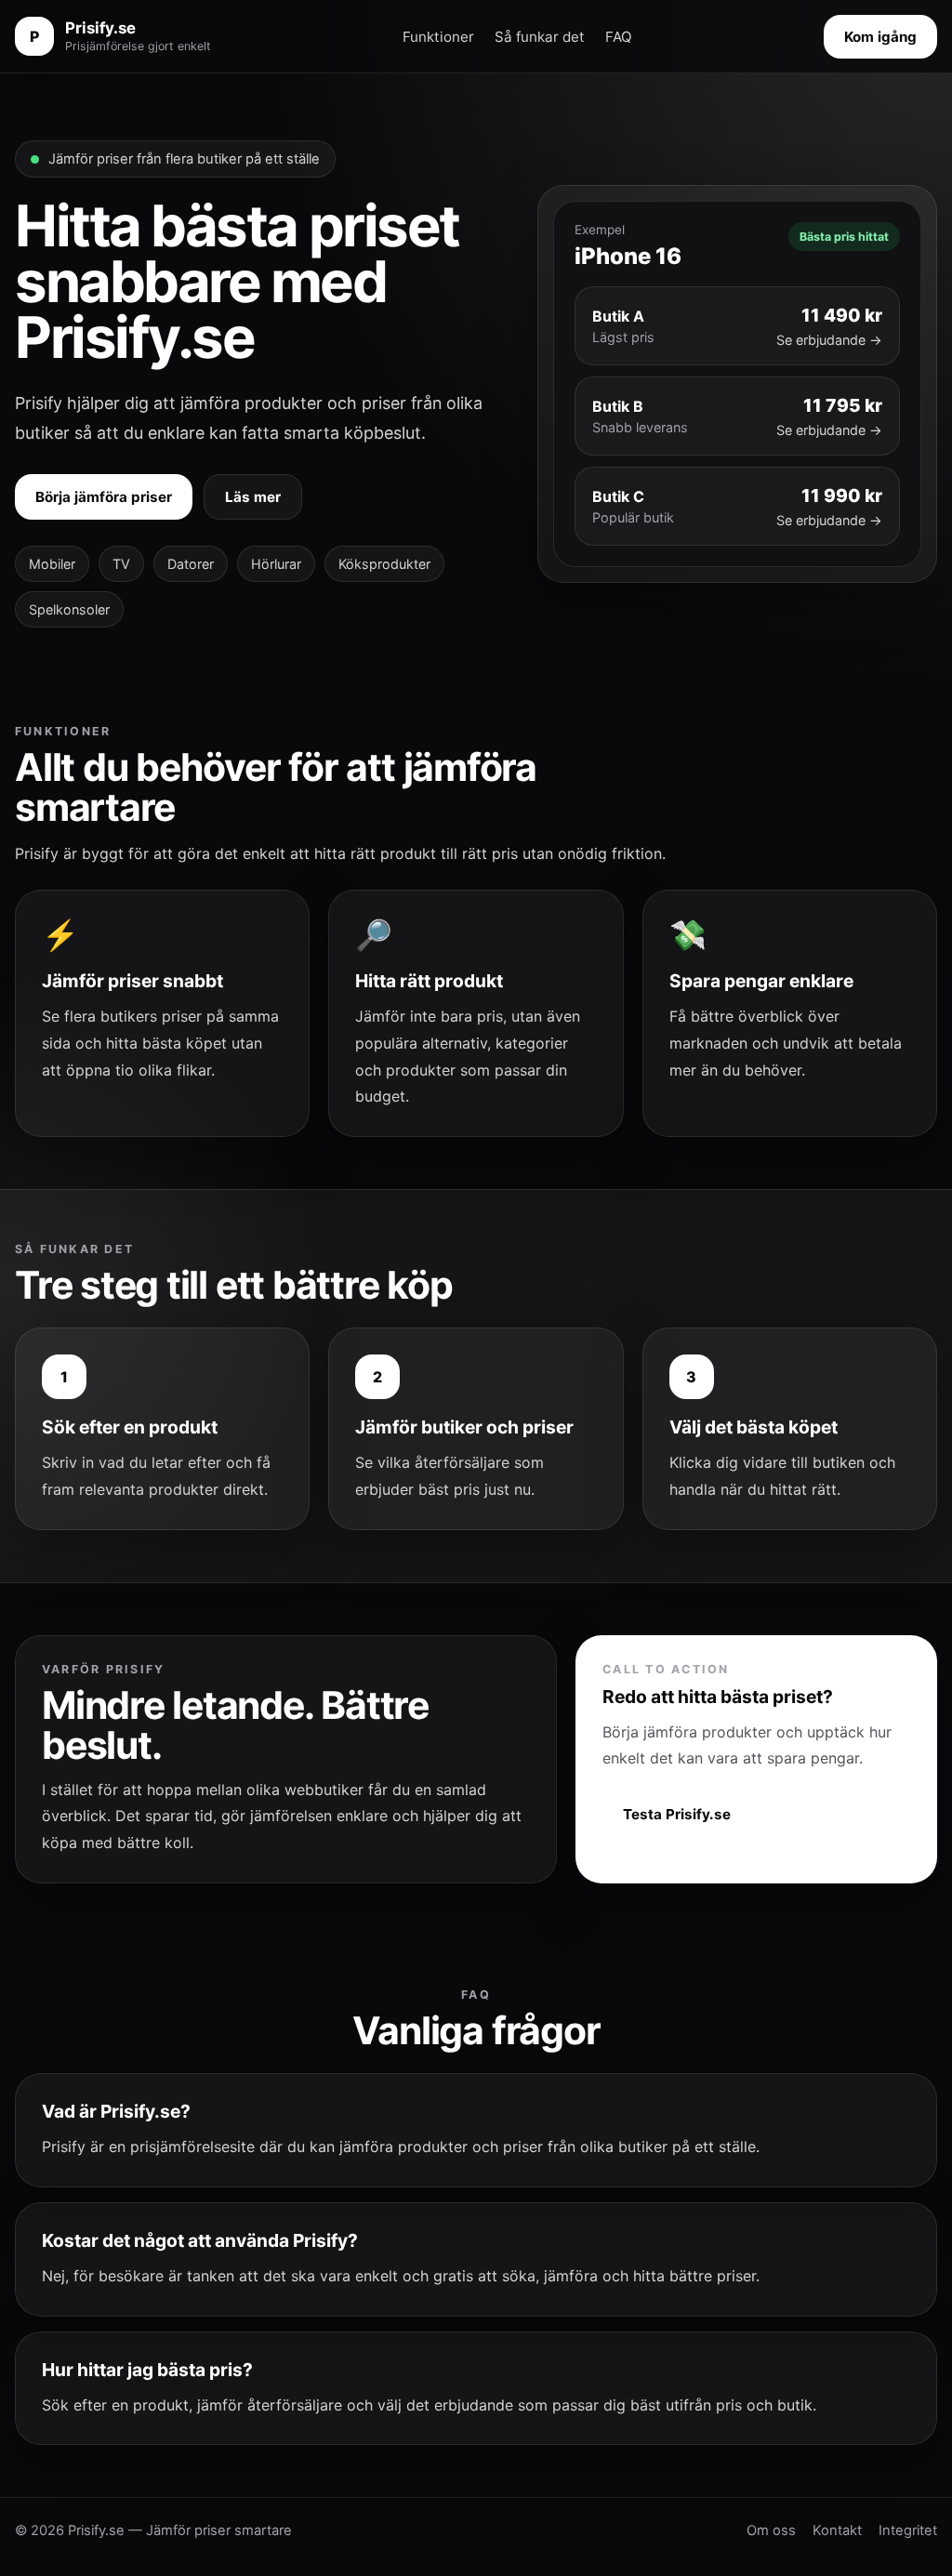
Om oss (771, 2530)
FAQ (619, 37)
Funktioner (438, 37)
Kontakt (837, 2530)
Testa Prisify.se (677, 1814)
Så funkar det (540, 37)
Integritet (908, 2530)
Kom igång (880, 37)
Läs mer (253, 497)
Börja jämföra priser (104, 497)
